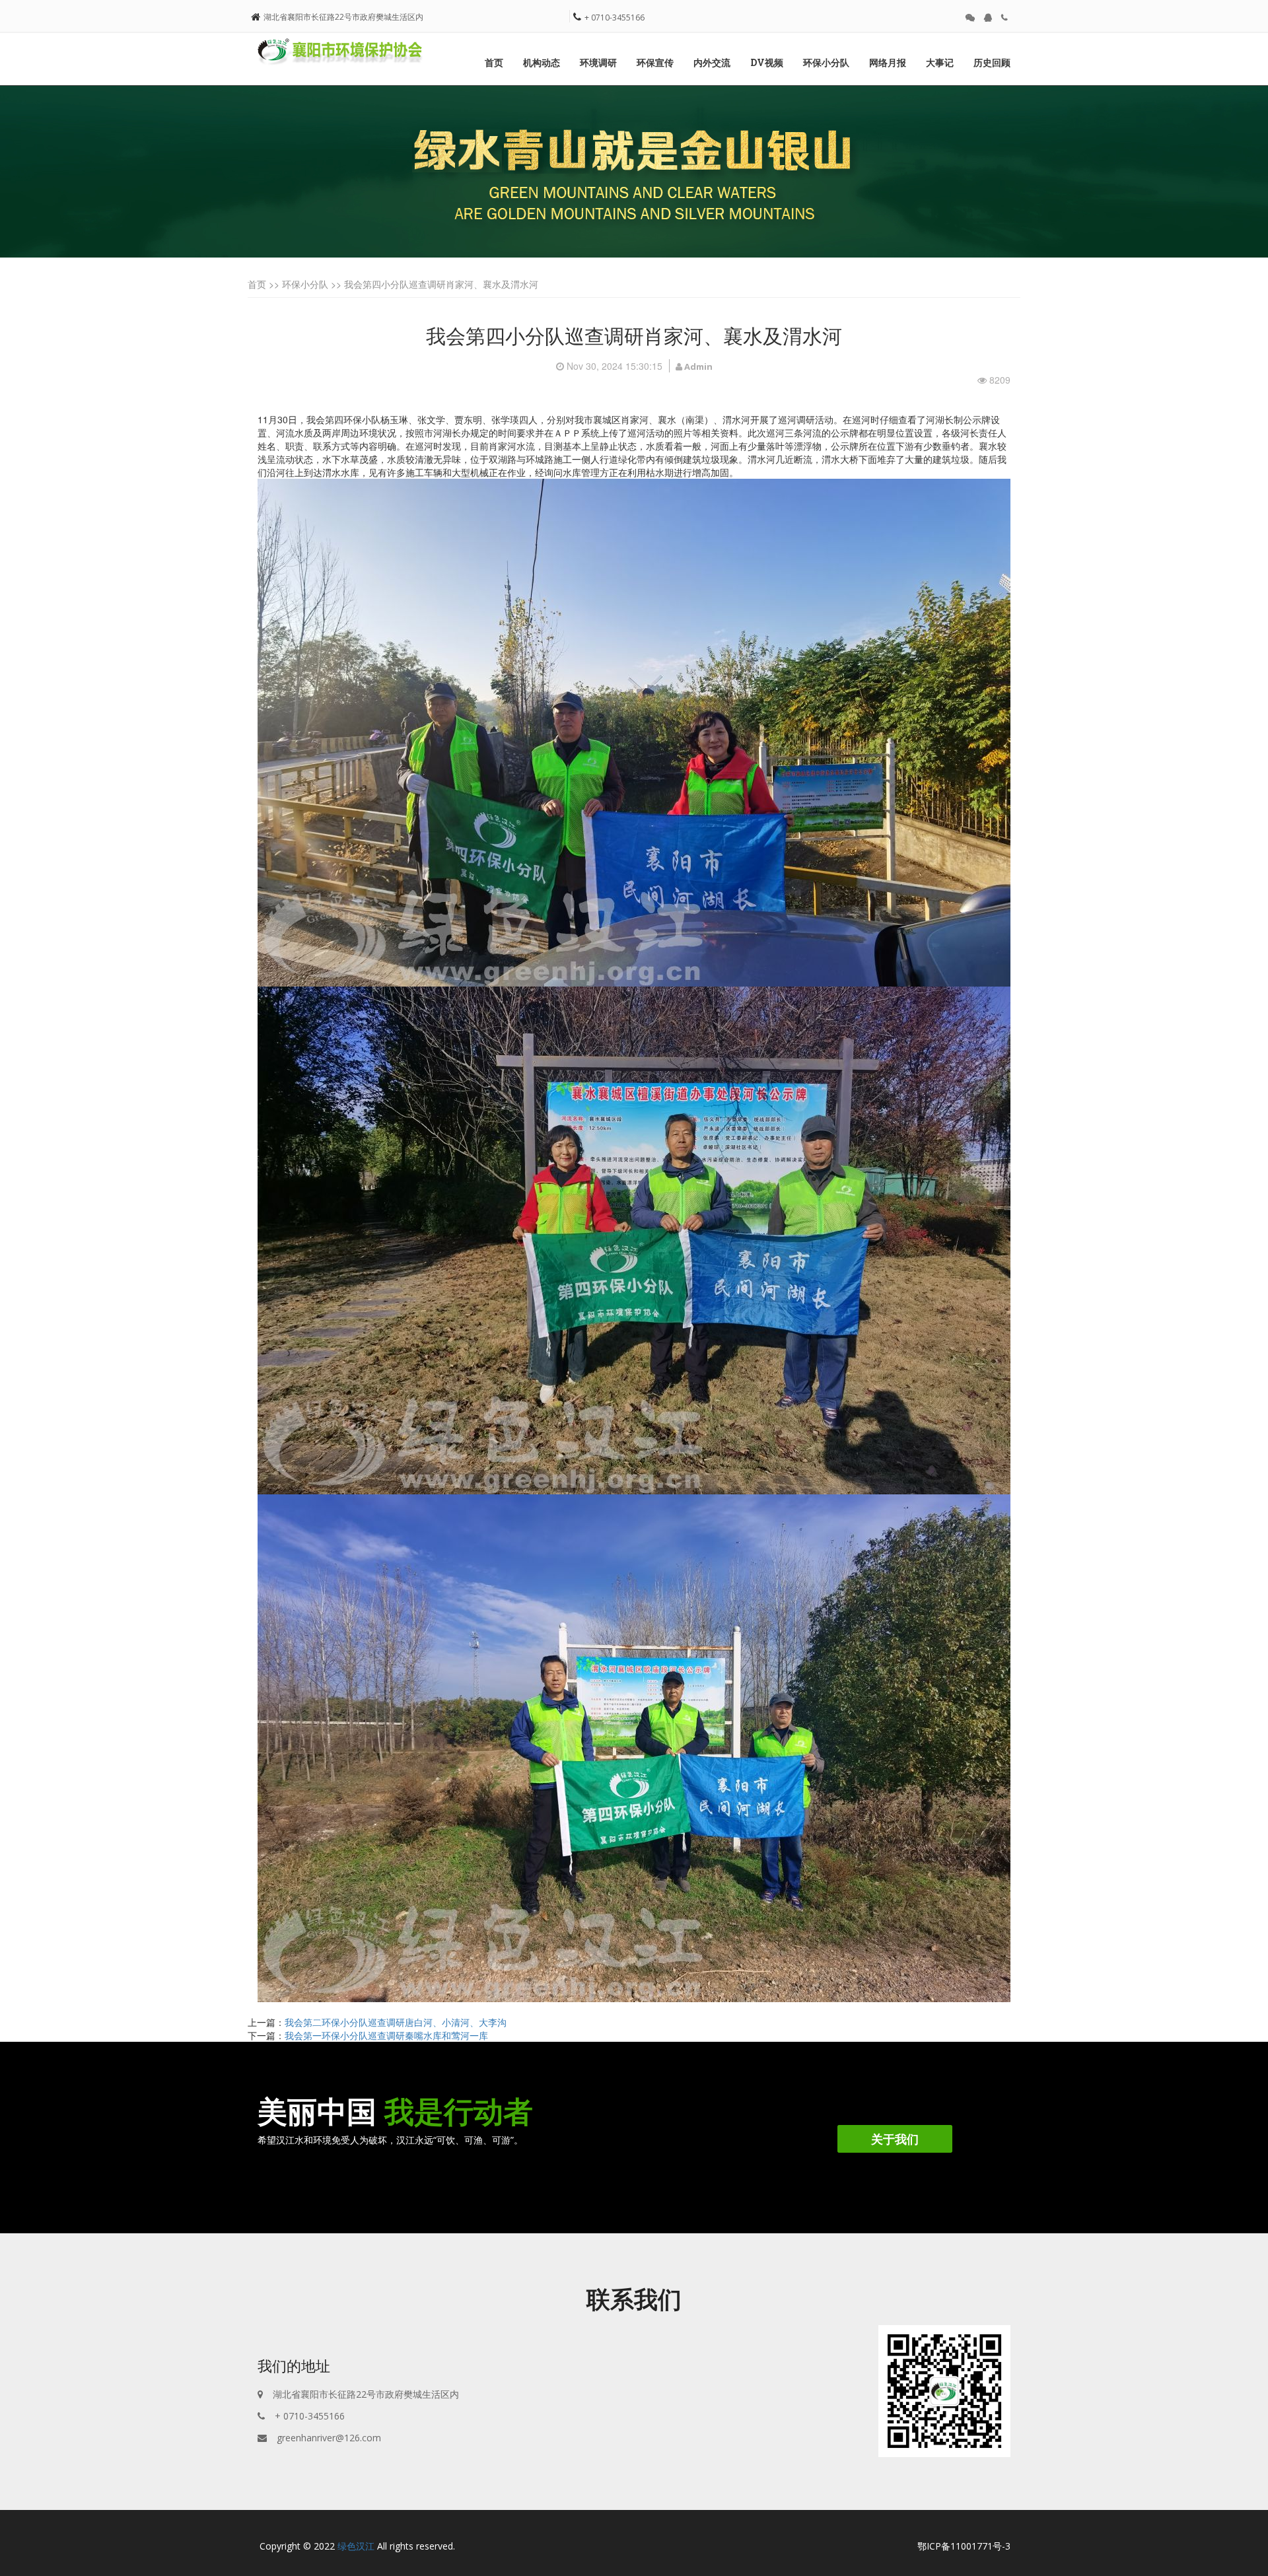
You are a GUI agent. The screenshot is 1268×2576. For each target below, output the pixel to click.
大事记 (940, 62)
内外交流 (712, 62)
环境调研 (598, 62)
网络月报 (888, 62)
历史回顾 (992, 62)
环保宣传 (655, 62)
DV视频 (767, 62)
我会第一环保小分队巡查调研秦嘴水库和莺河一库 (386, 2035)
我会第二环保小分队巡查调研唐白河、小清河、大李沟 (396, 2022)
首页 (494, 62)
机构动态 (542, 62)
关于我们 (895, 2139)
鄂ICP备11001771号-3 (964, 2546)
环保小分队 (826, 62)
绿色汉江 (356, 2546)
